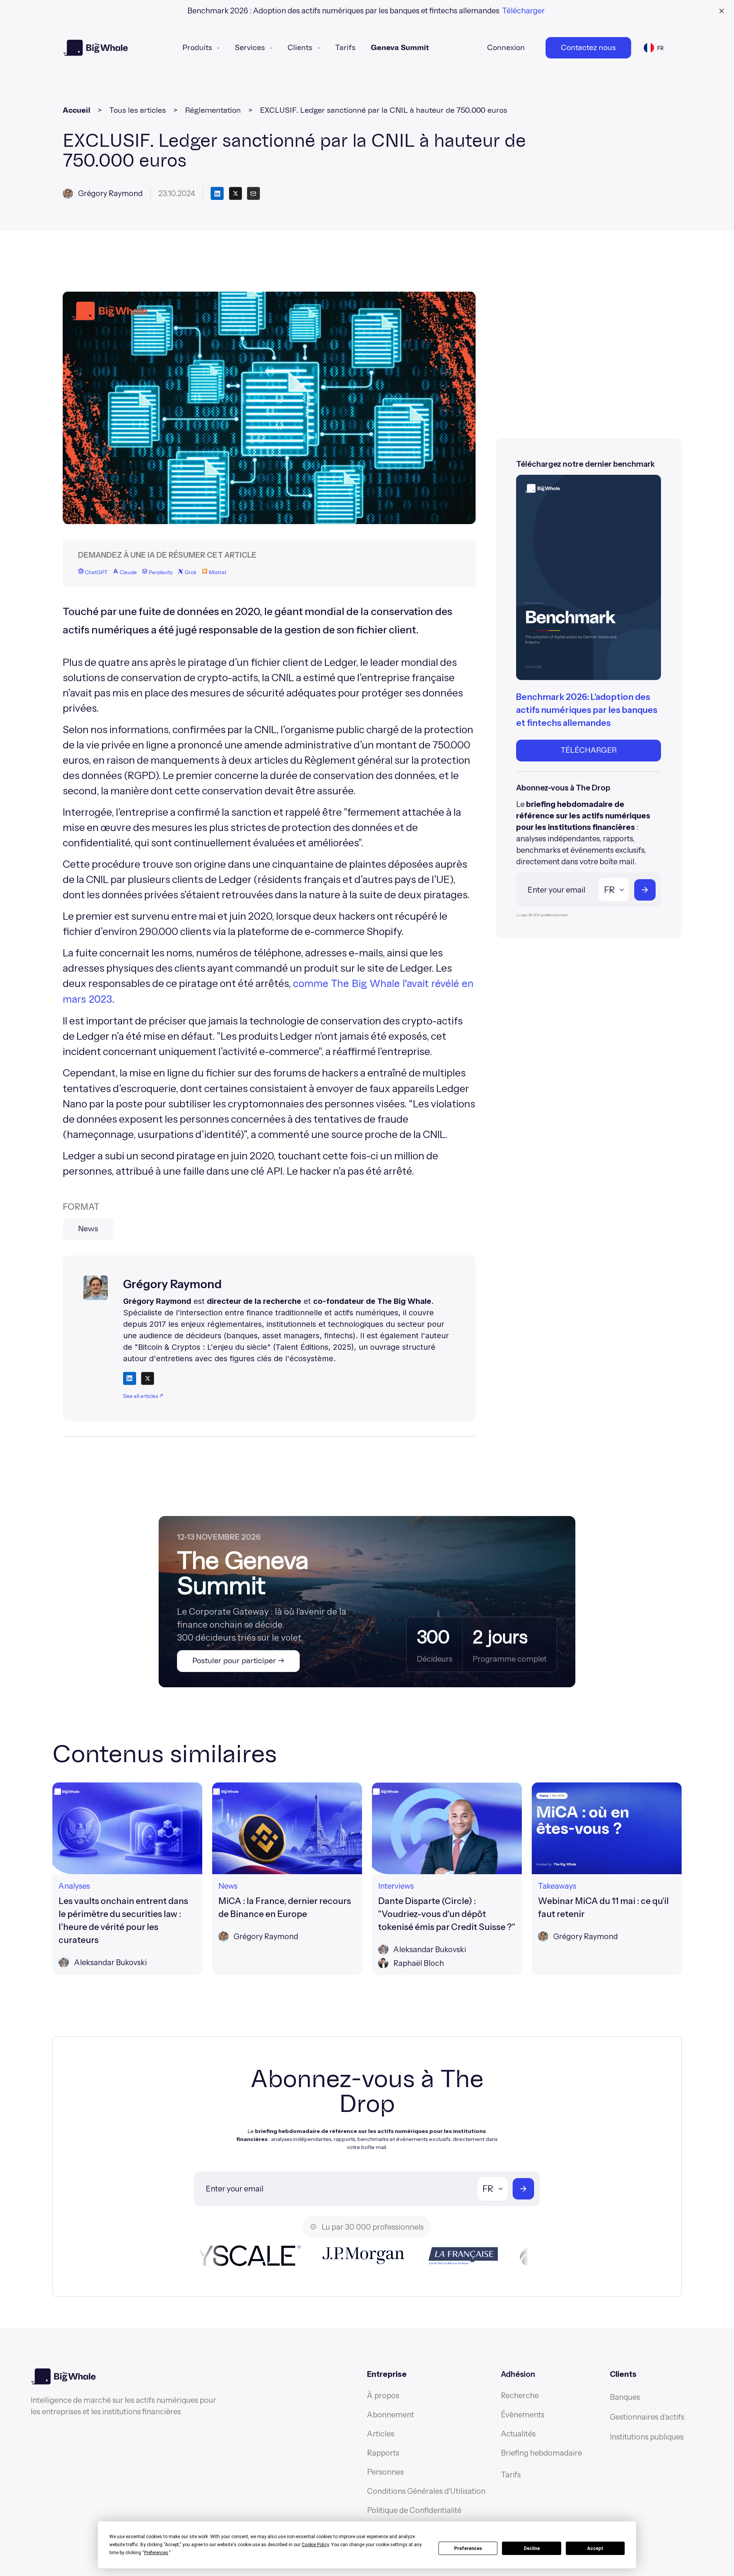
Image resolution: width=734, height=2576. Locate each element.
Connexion (506, 48)
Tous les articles (138, 110)
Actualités (518, 2434)
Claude (128, 573)
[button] (201, 48)
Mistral (217, 573)
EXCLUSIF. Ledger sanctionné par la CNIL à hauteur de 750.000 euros (384, 110)
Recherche (520, 2396)
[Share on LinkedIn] (130, 1378)
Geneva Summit (400, 48)
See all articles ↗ (143, 1396)
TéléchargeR (589, 750)
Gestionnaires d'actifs (647, 2417)
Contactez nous (588, 48)
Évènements (523, 2415)
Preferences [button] (156, 2553)
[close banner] (722, 11)
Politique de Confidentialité (414, 2510)
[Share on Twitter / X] (148, 1378)
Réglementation (213, 110)
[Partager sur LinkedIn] (217, 193)
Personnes (385, 2472)
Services (250, 48)
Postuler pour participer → (238, 1661)
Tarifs (345, 48)
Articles (381, 2434)
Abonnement (391, 2415)
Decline (532, 2548)
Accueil (76, 110)
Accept (595, 2548)
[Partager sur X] (235, 193)
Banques (625, 2397)
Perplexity (160, 573)
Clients (300, 48)
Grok (190, 573)
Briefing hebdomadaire (541, 2453)
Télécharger (523, 11)
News (88, 1229)
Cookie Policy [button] (315, 2545)
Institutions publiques (647, 2437)
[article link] (127, 1879)
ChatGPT (96, 573)
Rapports (383, 2453)
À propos (383, 2396)
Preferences (468, 2548)
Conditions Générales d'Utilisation (426, 2491)
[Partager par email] (253, 193)
